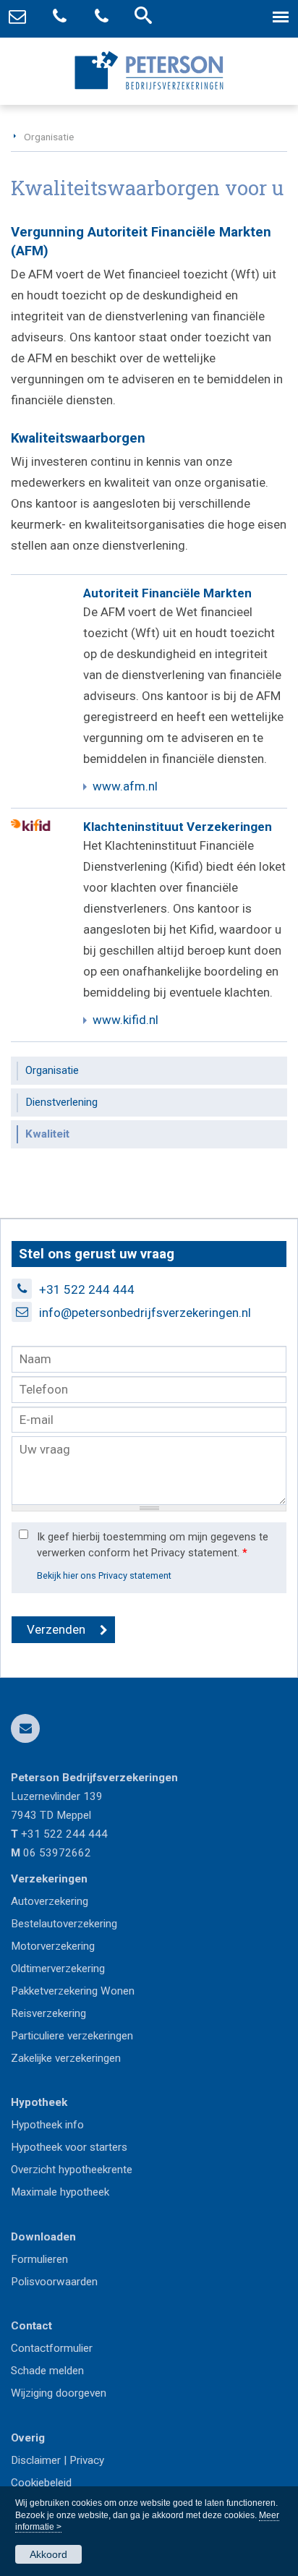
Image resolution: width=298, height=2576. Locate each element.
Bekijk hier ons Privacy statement (104, 1575)
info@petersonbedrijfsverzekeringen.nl (145, 1313)
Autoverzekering (50, 1901)
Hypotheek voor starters (69, 2147)
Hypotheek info (47, 2125)
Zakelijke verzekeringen (66, 2058)
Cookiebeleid (41, 2483)
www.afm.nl (125, 786)
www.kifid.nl (125, 1020)
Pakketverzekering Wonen (73, 1991)
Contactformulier (52, 2348)
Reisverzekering (48, 2013)
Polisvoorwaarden (54, 2282)
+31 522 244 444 (87, 1289)
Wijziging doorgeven (59, 2393)
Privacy (87, 2460)
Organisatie (49, 137)
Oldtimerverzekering (58, 1969)
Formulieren (39, 2259)
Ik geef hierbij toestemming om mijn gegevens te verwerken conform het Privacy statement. (153, 1545)
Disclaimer (36, 2460)
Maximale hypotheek (60, 2192)
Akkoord (48, 2554)
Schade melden (47, 2371)
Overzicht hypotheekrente (72, 2170)
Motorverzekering (53, 1946)
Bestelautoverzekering (64, 1924)
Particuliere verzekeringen (72, 2036)
